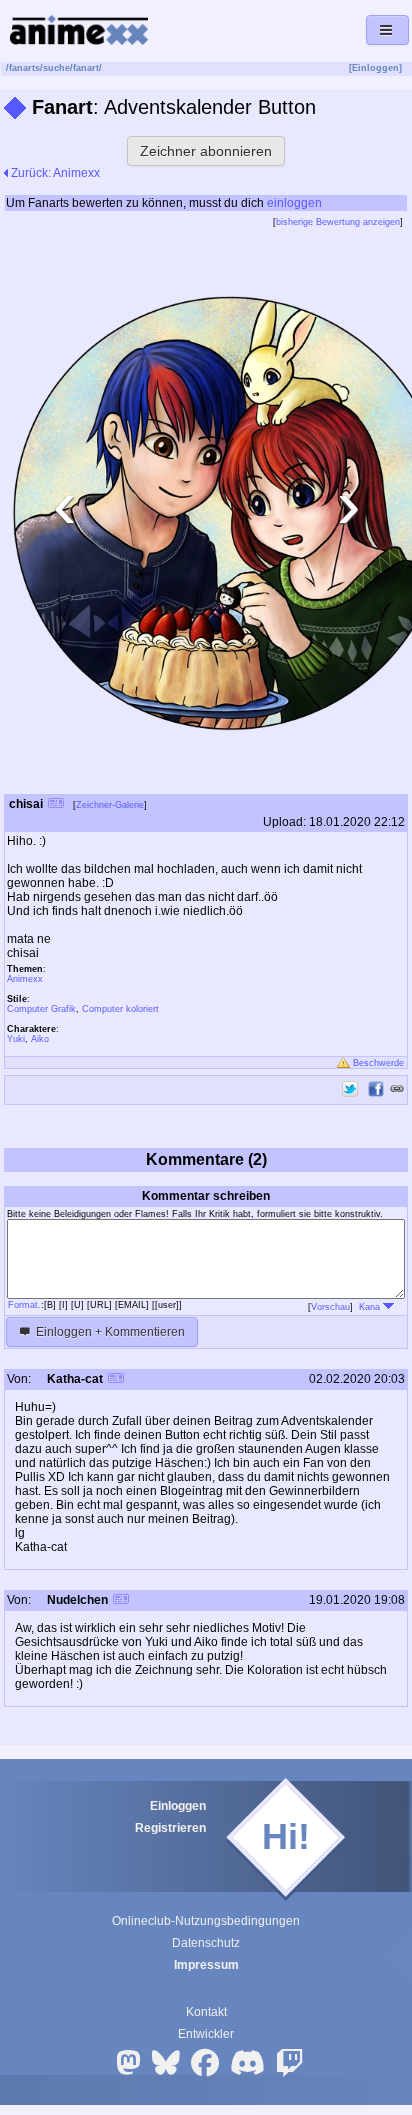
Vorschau (330, 1307)
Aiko (40, 1039)
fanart (86, 68)
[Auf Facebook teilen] (376, 1089)
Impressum (206, 1965)
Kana (371, 1307)
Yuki (16, 1039)
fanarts (24, 68)
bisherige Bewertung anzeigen (338, 222)
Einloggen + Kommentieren (109, 1332)
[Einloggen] (375, 68)
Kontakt (206, 2012)
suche (56, 68)
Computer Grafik (41, 1009)
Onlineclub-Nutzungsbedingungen (206, 1921)
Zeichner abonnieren (206, 151)
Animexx (25, 979)
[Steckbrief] (56, 805)
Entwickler (206, 2034)
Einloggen (178, 1806)
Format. (24, 1305)
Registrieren (170, 1828)
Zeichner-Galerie (110, 805)
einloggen (294, 203)
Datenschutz (206, 1943)
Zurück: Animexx (54, 173)
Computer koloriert (120, 1009)
